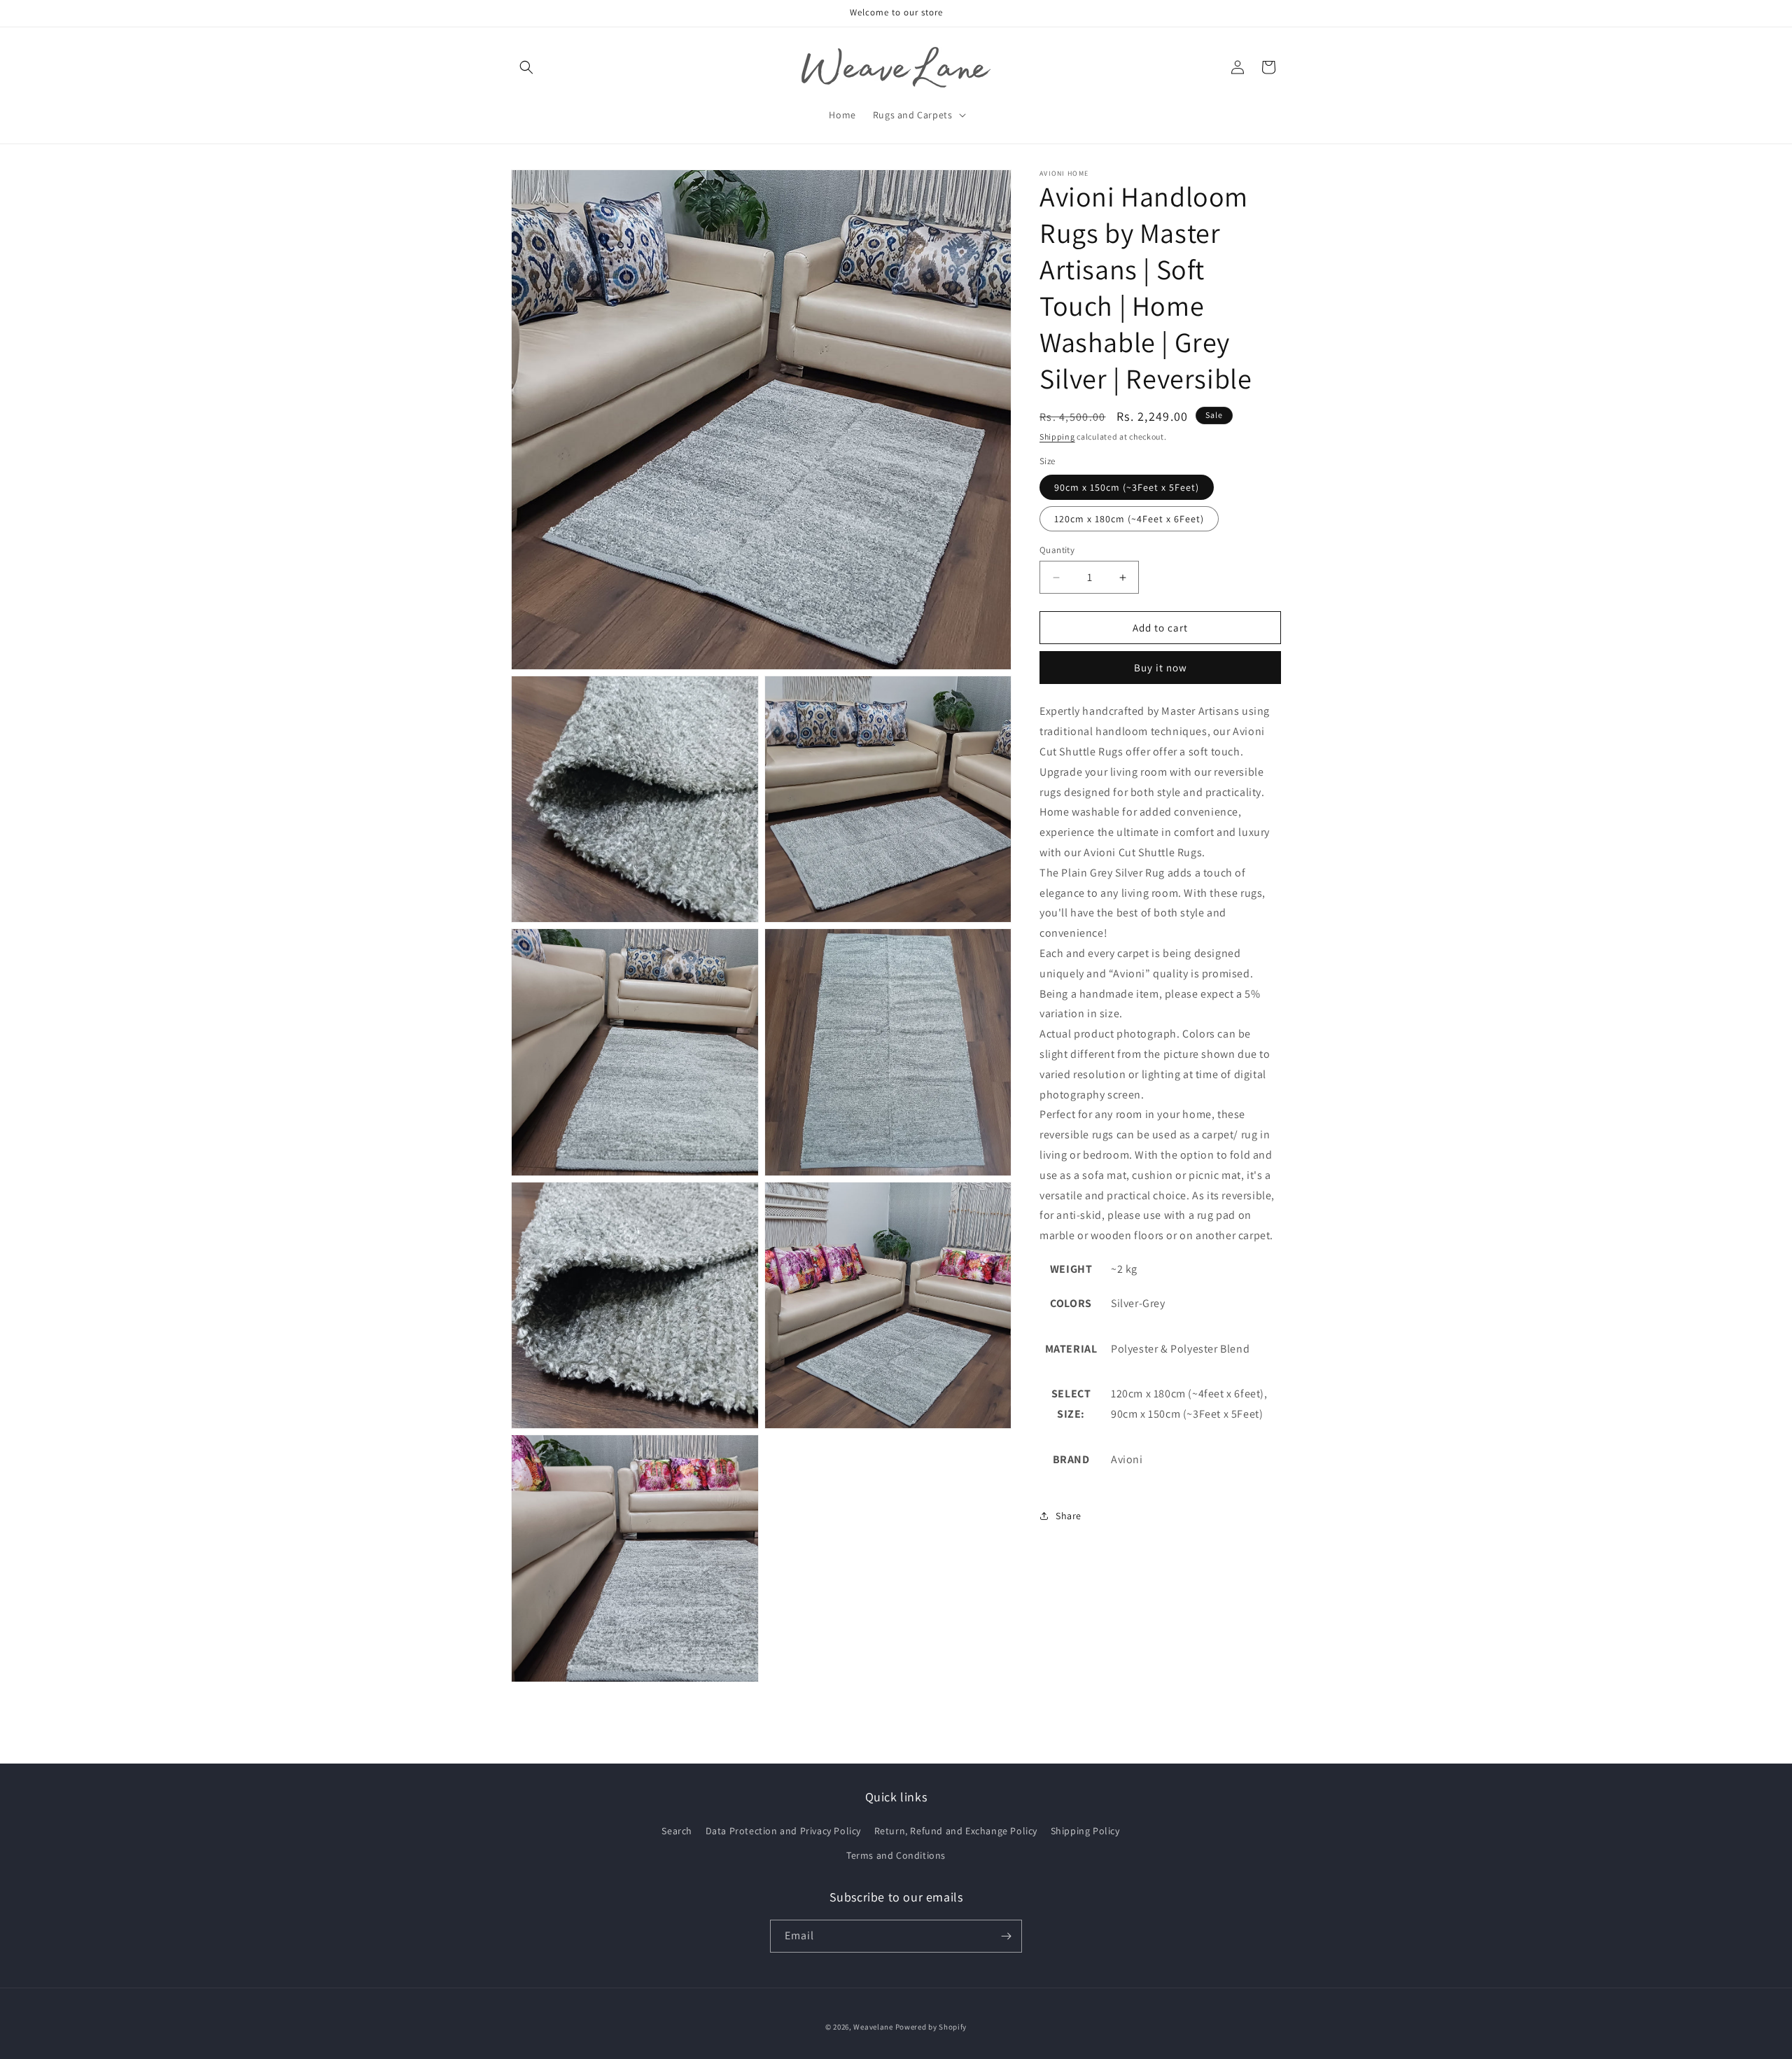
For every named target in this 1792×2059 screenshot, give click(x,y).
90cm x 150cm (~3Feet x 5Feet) (1127, 487)
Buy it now (1161, 668)
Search (677, 1831)
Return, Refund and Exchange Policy (956, 1831)
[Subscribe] (1006, 1936)
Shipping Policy (1085, 1831)
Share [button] (1069, 1516)
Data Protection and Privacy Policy (783, 1831)
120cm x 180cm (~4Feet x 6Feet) (1129, 519)
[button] (526, 67)
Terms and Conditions (896, 1855)
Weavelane (873, 2027)
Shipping (1057, 437)
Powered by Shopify (931, 2027)
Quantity (1057, 550)
